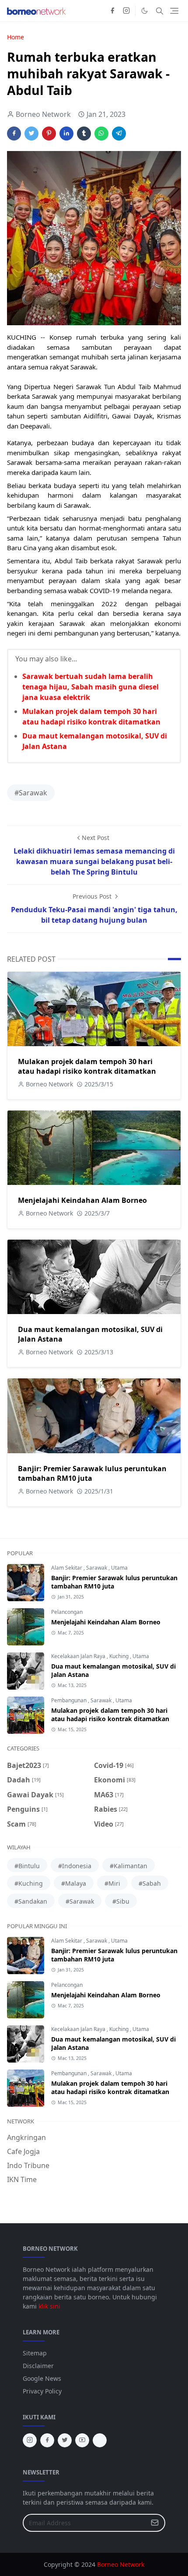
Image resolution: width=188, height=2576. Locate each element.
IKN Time (22, 2179)
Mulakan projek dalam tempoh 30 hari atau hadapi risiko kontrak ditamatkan (87, 1066)
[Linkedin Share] (66, 134)
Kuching (120, 1656)
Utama (119, 1568)
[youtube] (82, 2440)
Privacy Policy (42, 2391)
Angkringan (26, 2137)
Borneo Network (121, 2564)
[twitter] (65, 2440)
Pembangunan (70, 1700)
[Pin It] (49, 134)
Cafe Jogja (23, 2151)
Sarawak (97, 1568)
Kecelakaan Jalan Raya (79, 1656)
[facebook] (112, 11)
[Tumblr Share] (84, 134)
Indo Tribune (28, 2165)
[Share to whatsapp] (101, 134)
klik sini (49, 2306)
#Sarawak (31, 793)
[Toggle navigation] (174, 11)
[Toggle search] (160, 11)
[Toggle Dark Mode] (144, 11)
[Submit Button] (155, 2523)
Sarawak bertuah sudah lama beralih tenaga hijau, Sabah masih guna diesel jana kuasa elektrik (91, 687)
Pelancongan (67, 1612)
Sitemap (35, 2353)
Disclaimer (38, 2366)
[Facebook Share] (14, 134)
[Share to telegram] (119, 134)
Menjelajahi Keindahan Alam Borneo (82, 1200)
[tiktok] (100, 2440)
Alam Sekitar (67, 1568)
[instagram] (126, 11)
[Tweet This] (31, 134)
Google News (42, 2378)
